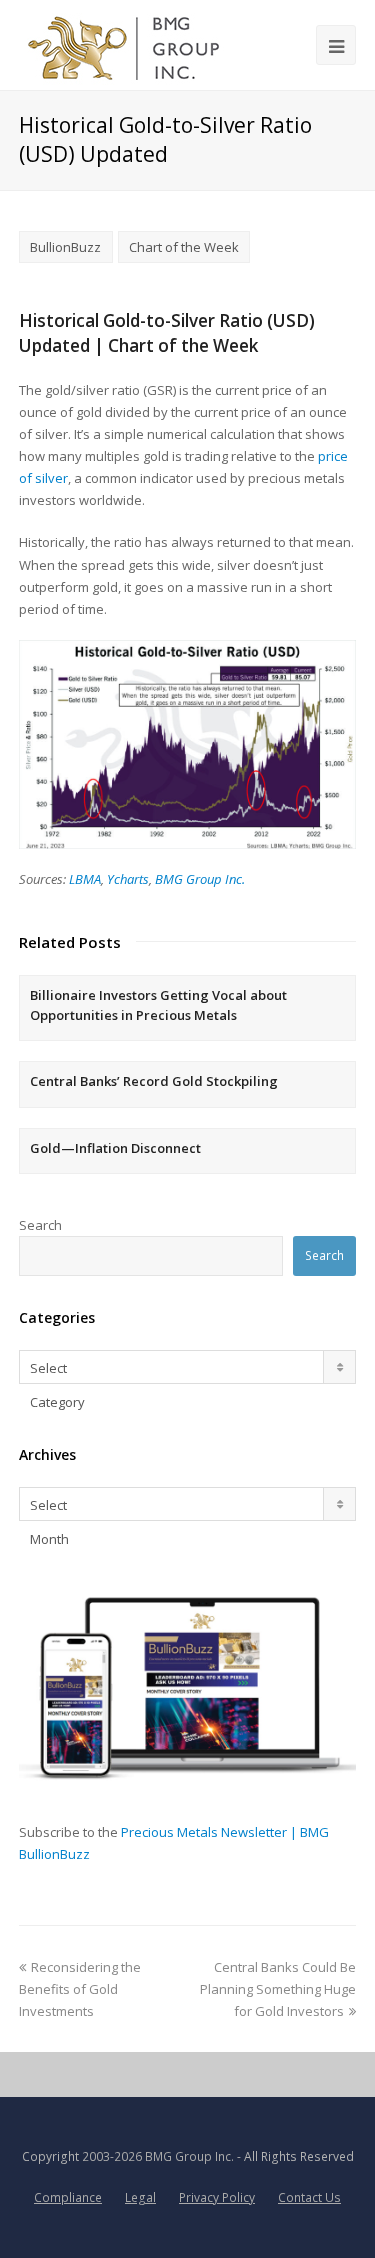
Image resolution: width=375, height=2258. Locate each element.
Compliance (68, 2197)
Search (40, 1225)
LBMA (85, 879)
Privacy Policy (217, 2197)
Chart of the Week (184, 247)
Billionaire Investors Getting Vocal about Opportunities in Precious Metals (158, 1005)
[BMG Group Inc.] (124, 45)
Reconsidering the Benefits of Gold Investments (80, 1989)
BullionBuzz (65, 247)
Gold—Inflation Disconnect (115, 1148)
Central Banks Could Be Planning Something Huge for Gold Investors (278, 1989)
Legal (140, 2197)
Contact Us (309, 2197)
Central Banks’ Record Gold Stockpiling (154, 1081)
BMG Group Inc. (200, 879)
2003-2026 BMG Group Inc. (158, 2156)
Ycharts (128, 879)
